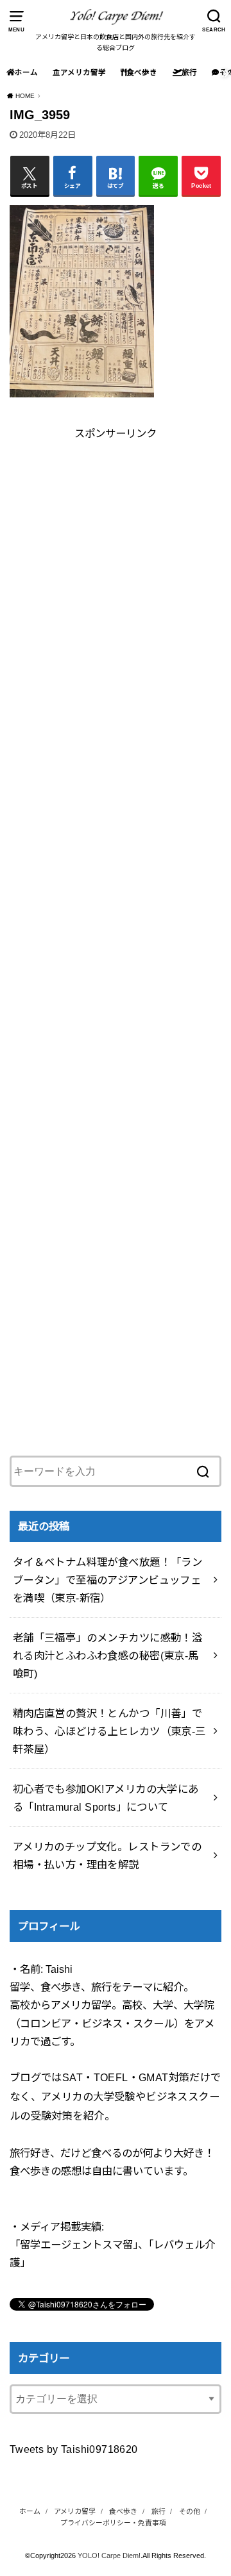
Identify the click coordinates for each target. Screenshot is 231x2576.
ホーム (26, 72)
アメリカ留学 (83, 72)
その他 (190, 2511)
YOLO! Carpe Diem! (109, 2555)
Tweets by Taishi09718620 (74, 2449)
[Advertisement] (116, 558)
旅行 (189, 72)
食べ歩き (142, 72)
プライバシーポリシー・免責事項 (113, 2523)
